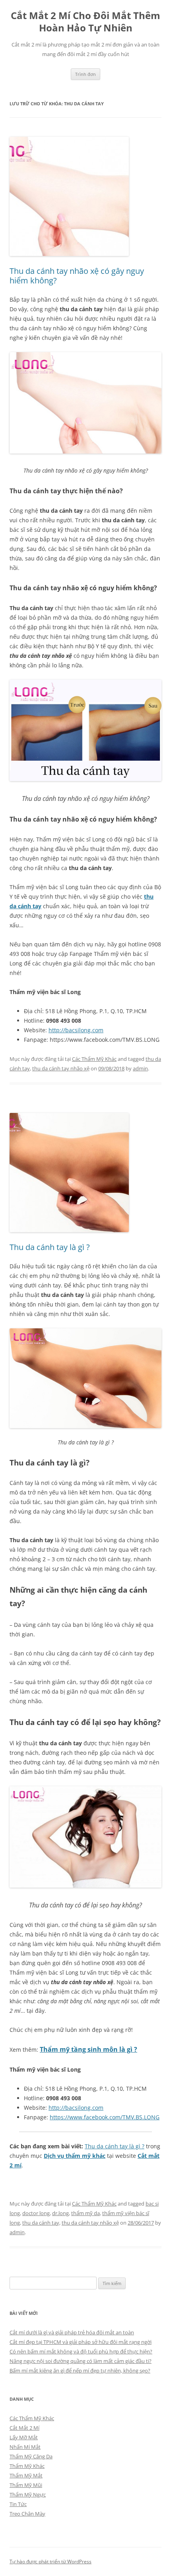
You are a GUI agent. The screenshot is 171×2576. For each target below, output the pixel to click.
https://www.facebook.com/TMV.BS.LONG (105, 2117)
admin (140, 1068)
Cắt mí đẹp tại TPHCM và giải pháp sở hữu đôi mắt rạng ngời (81, 2342)
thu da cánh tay (41, 2223)
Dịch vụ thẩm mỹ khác (75, 2156)
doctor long (36, 2213)
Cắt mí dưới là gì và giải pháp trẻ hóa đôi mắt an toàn (72, 2332)
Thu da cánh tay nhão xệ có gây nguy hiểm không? (77, 276)
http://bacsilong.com (76, 1030)
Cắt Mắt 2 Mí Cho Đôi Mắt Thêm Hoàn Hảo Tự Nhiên (85, 22)
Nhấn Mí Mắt (25, 2447)
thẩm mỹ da (85, 2213)
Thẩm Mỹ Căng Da (31, 2456)
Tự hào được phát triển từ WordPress (51, 2561)
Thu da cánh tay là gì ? (50, 1247)
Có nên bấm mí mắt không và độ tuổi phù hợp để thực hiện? (81, 2351)
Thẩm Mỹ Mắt (26, 2475)
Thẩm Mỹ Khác (27, 2466)
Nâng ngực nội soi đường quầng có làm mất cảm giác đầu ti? (81, 2361)
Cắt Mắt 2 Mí (24, 2428)
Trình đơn (85, 74)
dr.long (60, 2213)
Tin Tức (18, 2504)
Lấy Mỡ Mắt (24, 2437)
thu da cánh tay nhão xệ (61, 1068)
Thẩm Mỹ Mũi (26, 2485)
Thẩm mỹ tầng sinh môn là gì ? (88, 2049)
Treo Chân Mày (27, 2514)
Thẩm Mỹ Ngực (28, 2495)
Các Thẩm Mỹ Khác (94, 1059)
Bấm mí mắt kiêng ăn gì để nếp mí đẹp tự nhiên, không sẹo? (80, 2371)
